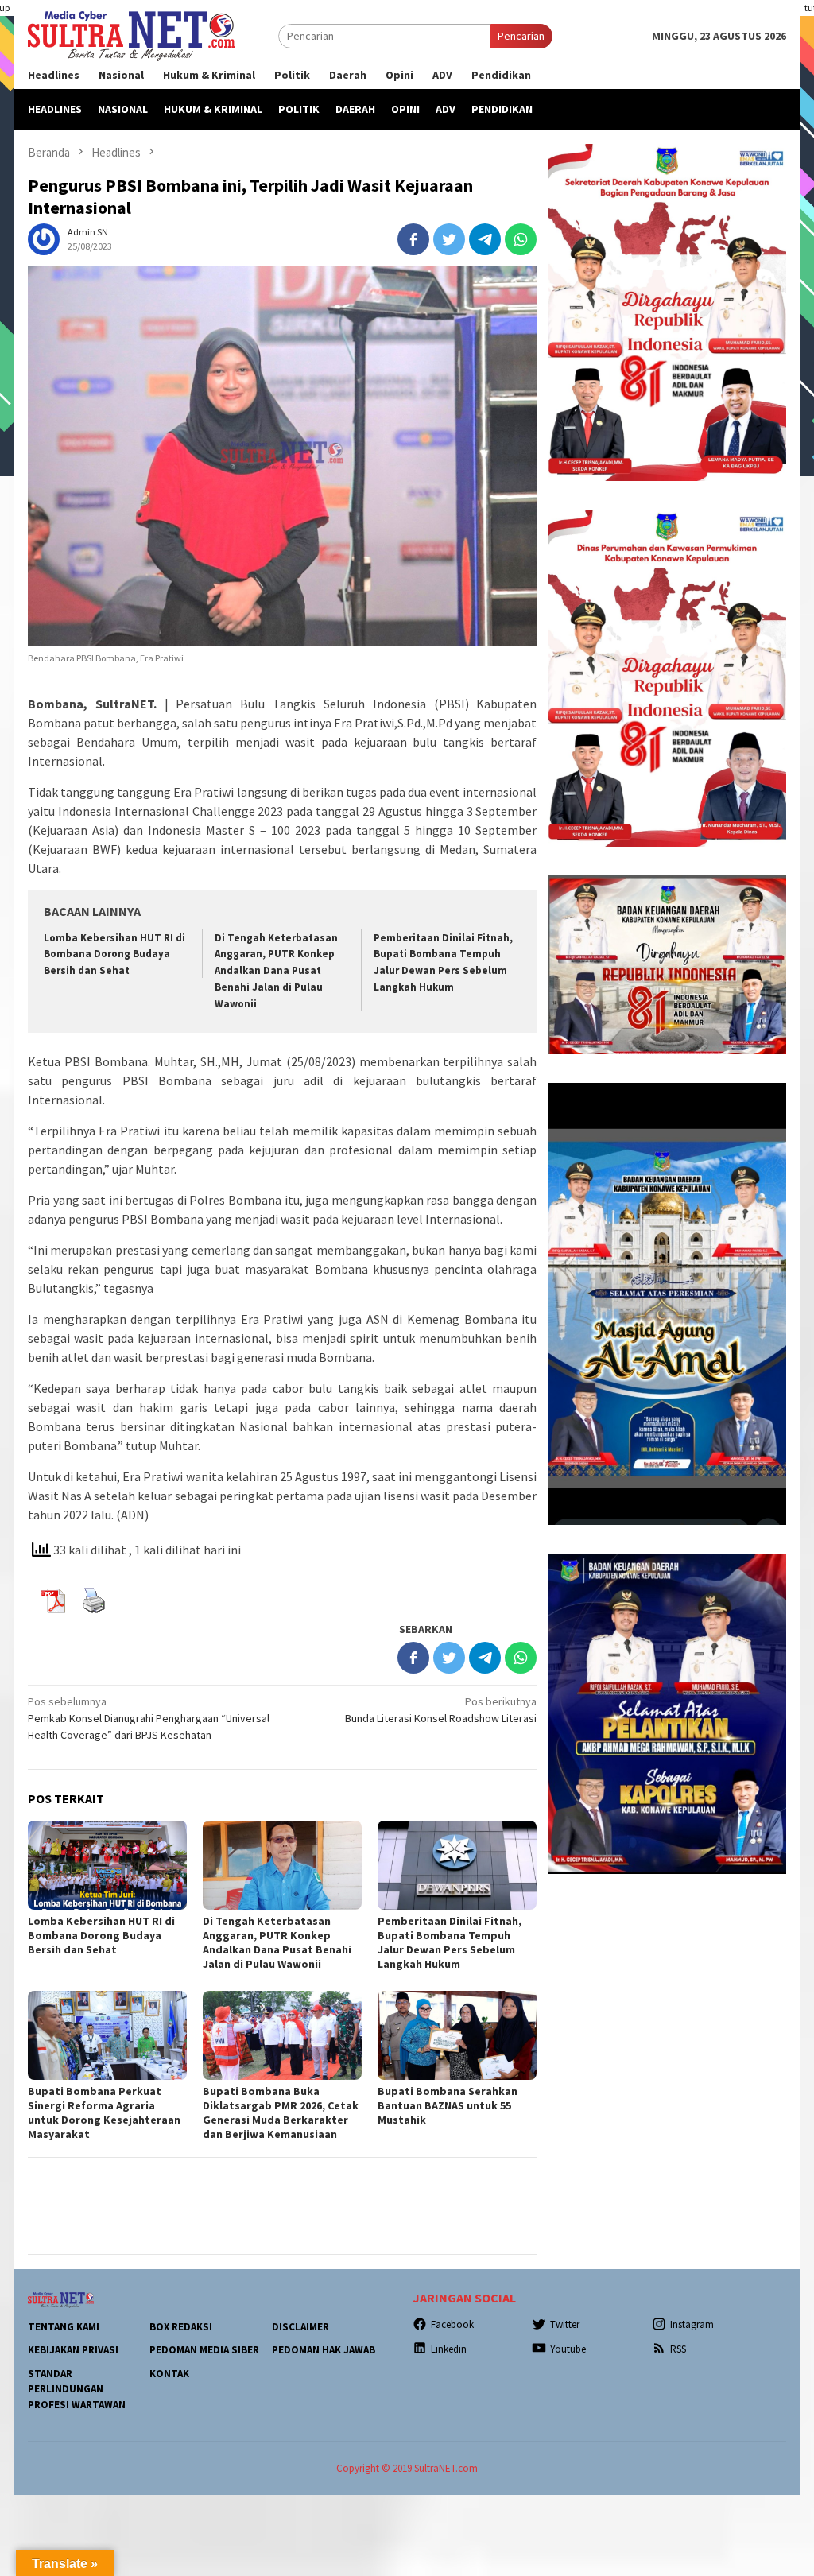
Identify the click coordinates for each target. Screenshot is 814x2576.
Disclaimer (300, 2327)
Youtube (568, 2349)
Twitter (565, 2324)
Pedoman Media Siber (204, 2350)
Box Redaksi (181, 2327)
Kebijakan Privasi (73, 2350)
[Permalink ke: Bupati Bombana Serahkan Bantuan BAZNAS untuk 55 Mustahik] (457, 2035)
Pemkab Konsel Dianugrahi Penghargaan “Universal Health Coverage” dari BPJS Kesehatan (149, 1718)
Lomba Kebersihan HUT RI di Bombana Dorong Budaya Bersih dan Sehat (114, 954)
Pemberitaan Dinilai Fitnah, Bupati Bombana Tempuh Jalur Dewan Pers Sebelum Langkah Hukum (450, 1942)
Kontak (169, 2374)
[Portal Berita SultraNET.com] (131, 35)
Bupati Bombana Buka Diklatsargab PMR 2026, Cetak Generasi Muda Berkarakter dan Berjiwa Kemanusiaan (281, 2112)
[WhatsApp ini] (521, 239)
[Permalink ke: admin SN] (44, 238)
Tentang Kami (64, 2327)
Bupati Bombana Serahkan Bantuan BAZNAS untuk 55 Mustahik (448, 2105)
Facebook (452, 2324)
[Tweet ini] (449, 239)
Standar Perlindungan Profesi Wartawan (77, 2389)
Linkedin (449, 2349)
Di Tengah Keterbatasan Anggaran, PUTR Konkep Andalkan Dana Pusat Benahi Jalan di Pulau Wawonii (276, 971)
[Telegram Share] (485, 239)
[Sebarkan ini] (413, 239)
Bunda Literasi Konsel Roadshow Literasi (441, 1710)
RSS (678, 2349)
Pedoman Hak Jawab (324, 2350)
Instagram (692, 2324)
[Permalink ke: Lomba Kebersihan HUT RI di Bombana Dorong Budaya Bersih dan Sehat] (107, 1865)
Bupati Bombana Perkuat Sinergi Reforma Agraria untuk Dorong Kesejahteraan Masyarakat (104, 2112)
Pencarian (521, 36)
